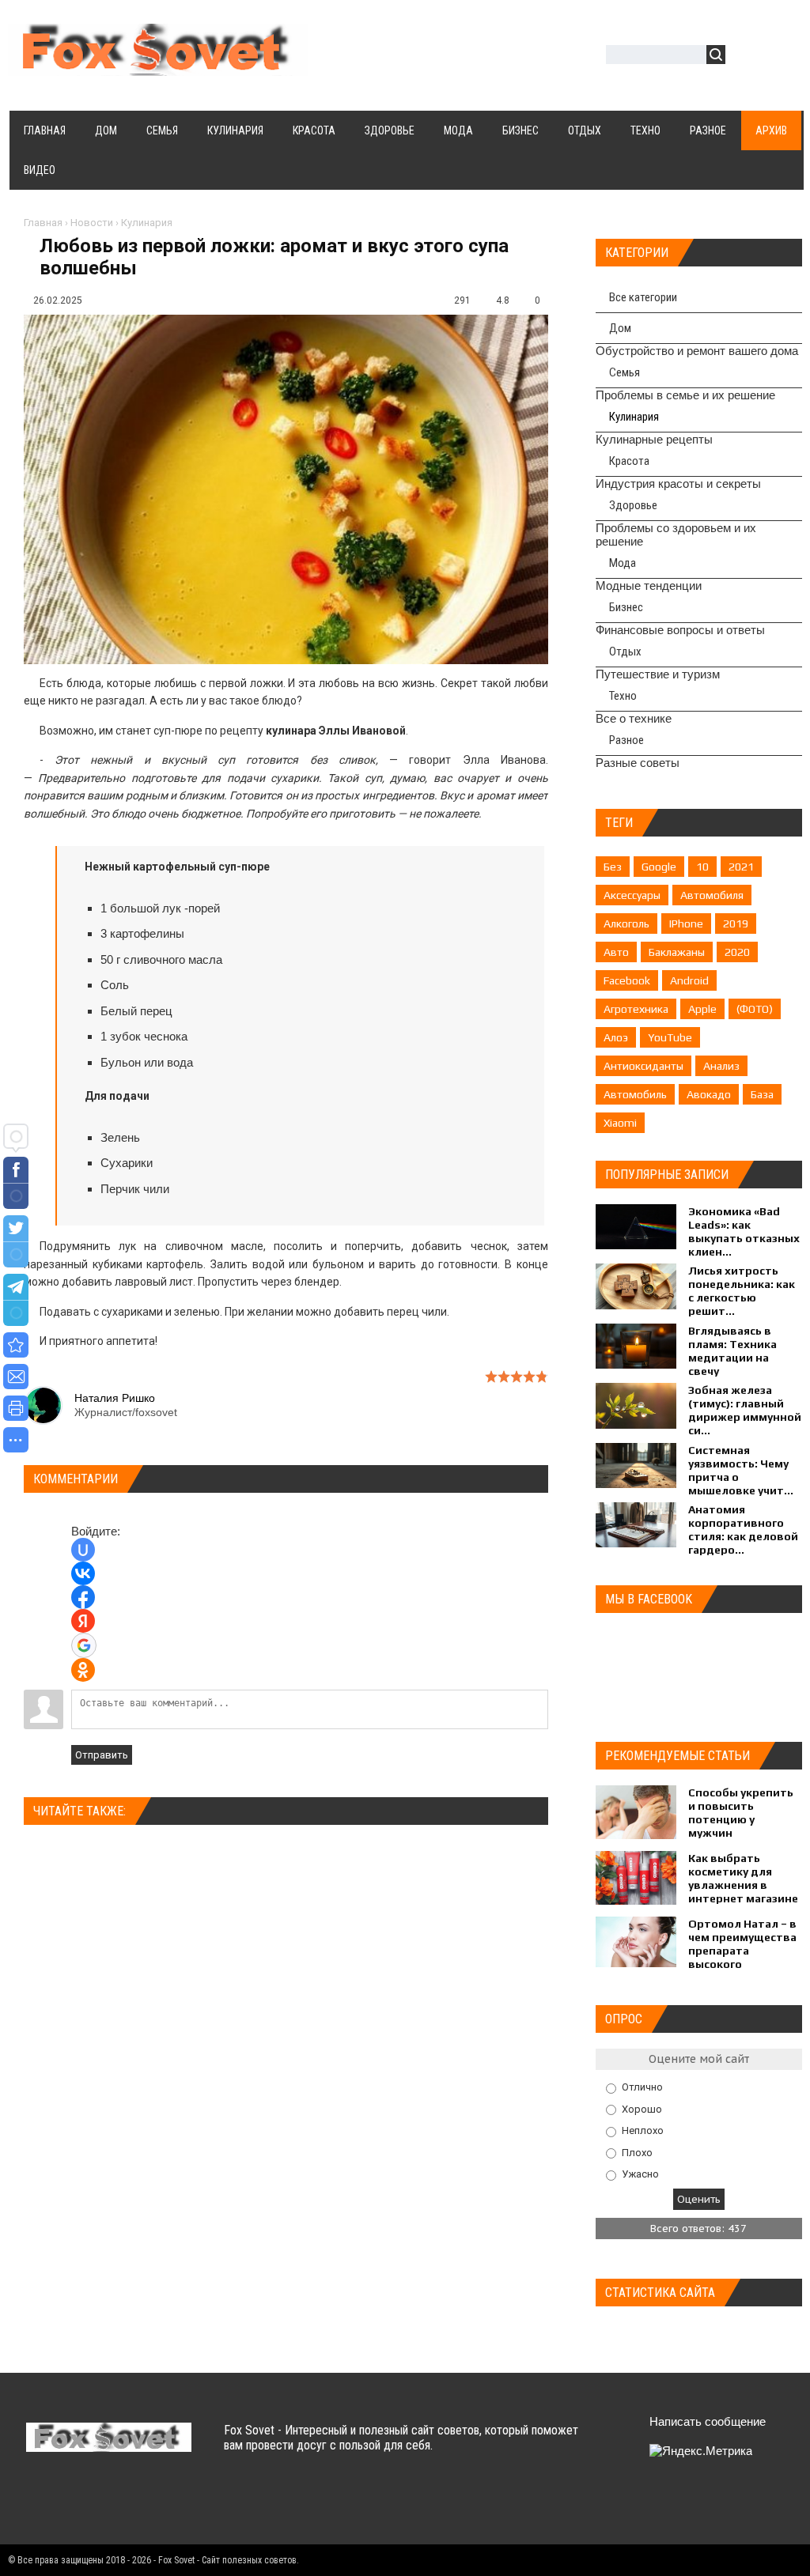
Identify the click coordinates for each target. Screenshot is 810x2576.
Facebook (627, 980)
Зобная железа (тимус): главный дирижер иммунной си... (745, 1410)
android (689, 980)
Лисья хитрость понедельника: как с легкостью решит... (742, 1291)
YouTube (670, 1037)
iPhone (686, 924)
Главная (43, 223)
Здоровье (633, 505)
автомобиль (635, 1094)
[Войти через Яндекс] (83, 1621)
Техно (623, 696)
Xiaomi (620, 1123)
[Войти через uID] (83, 1550)
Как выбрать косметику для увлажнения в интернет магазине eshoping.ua (743, 1885)
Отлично (642, 2087)
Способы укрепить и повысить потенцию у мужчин (741, 1813)
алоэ (616, 1037)
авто (616, 952)
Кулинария (147, 223)
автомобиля (712, 895)
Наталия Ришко (115, 1398)
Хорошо (642, 2108)
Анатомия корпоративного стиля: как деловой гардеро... (743, 1530)
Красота (629, 461)
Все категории (643, 297)
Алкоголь (626, 924)
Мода (623, 563)
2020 (737, 952)
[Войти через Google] (84, 1645)
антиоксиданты (643, 1066)
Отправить (102, 1755)
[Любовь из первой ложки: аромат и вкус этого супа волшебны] (16, 1345)
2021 (741, 867)
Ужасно (640, 2174)
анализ (721, 1066)
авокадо (709, 1094)
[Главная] (158, 66)
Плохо (637, 2152)
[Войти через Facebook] (83, 1597)
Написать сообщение (708, 2421)
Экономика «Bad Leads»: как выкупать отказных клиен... (744, 1231)
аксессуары (632, 895)
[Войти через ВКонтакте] (83, 1573)
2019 (736, 924)
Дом (620, 328)
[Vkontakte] (40, 2504)
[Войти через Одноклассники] (83, 1670)
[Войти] (746, 57)
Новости (92, 223)
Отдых (625, 652)
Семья (625, 372)
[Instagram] (163, 2504)
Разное (626, 740)
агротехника (636, 1009)
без (613, 867)
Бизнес (626, 607)
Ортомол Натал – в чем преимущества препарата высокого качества (742, 1951)
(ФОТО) (755, 1009)
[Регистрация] (783, 57)
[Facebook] (102, 2504)
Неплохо (643, 2130)
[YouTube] (132, 2504)
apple (702, 1009)
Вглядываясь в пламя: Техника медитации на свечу (732, 1351)
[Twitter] (71, 2504)
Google (659, 867)
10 (702, 867)
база (762, 1094)
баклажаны (677, 952)
